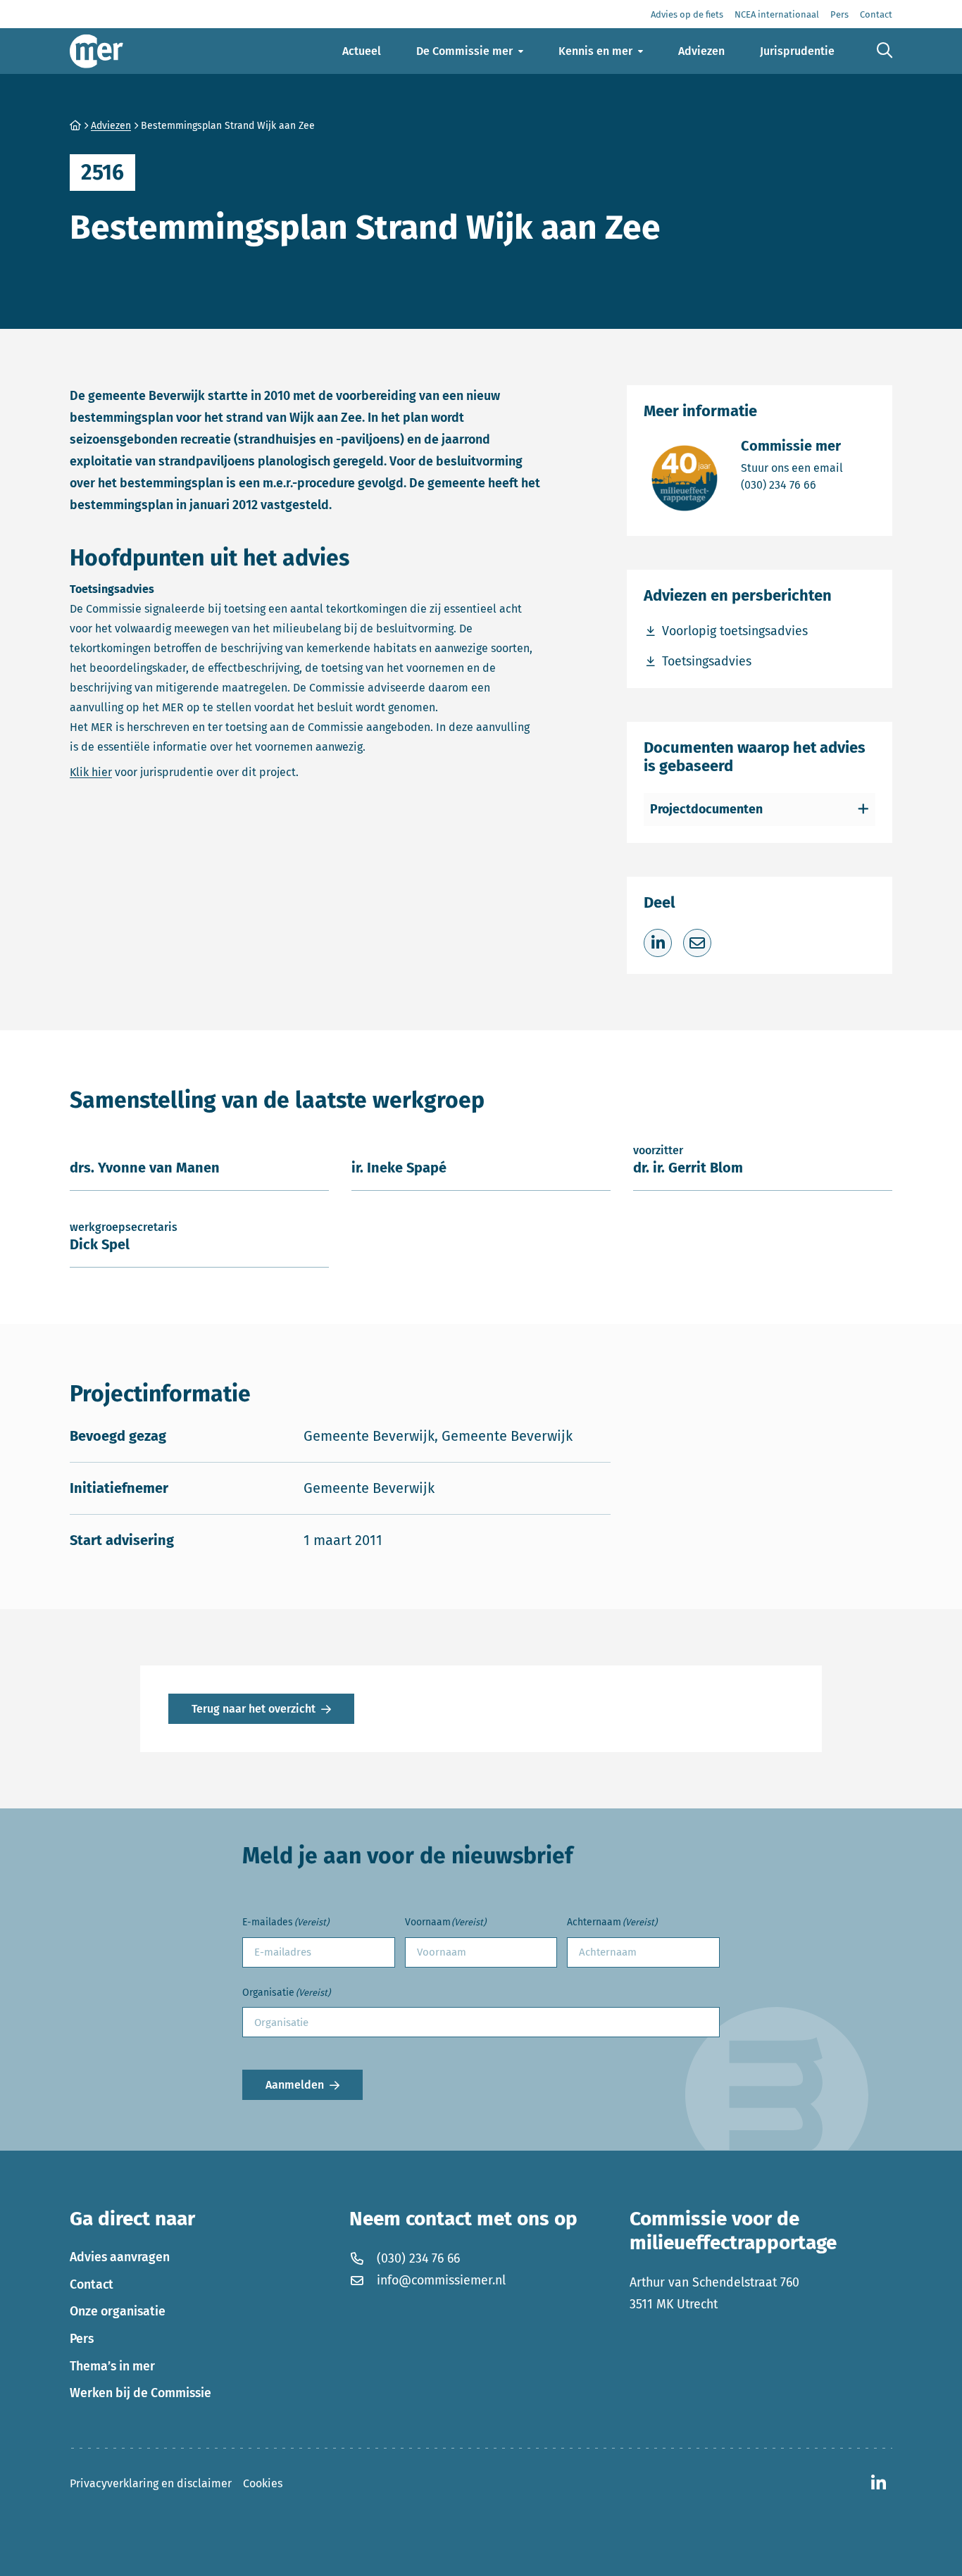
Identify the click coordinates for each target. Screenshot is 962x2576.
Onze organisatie (118, 2311)
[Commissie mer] (96, 51)
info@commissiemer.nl (441, 2280)
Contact (92, 2284)
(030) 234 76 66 (792, 484)
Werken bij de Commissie (140, 2393)
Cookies (263, 2483)
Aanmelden (295, 2085)
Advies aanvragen (120, 2257)
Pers (82, 2339)
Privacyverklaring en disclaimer (151, 2483)
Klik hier (91, 772)
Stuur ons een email (792, 468)
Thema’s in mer (112, 2366)
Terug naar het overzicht (254, 1709)
